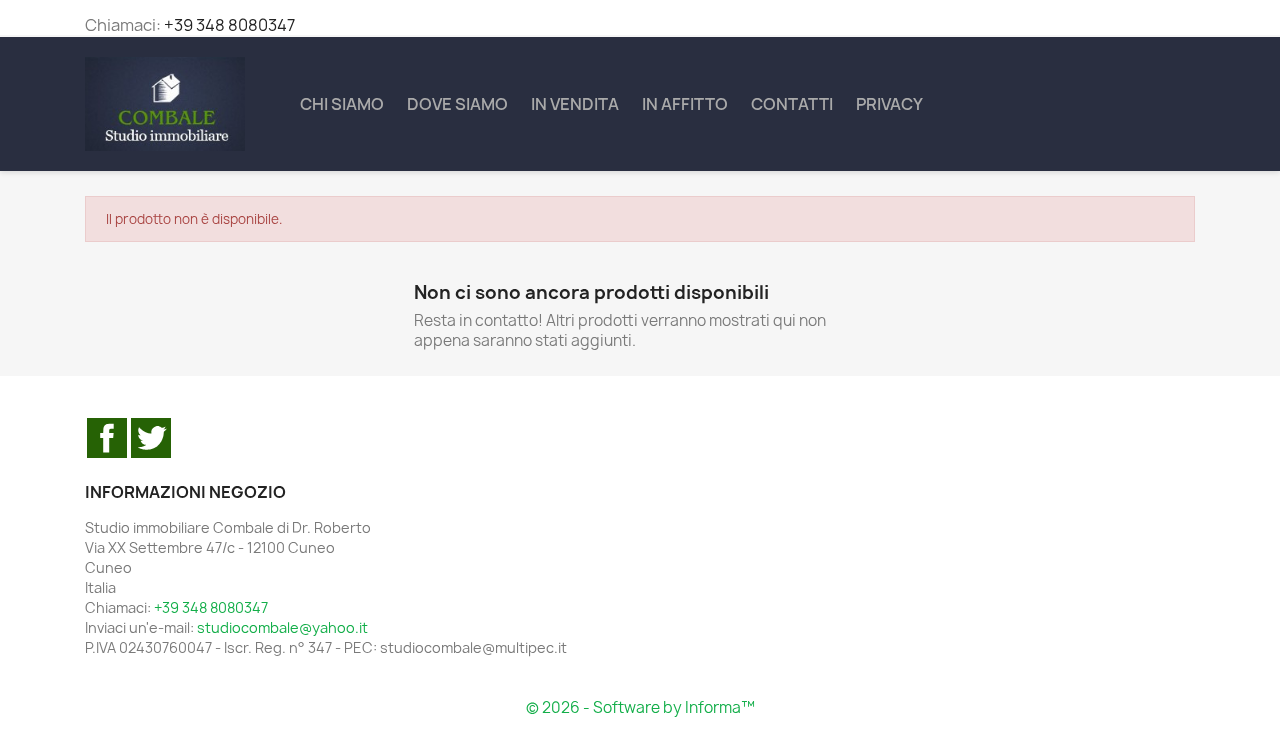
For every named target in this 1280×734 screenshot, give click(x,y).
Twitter (151, 438)
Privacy (889, 104)
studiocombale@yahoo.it (282, 627)
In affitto (685, 104)
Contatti (792, 104)
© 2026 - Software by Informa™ (640, 707)
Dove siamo (457, 104)
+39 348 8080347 (229, 25)
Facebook (107, 438)
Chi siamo (342, 104)
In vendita (575, 104)
